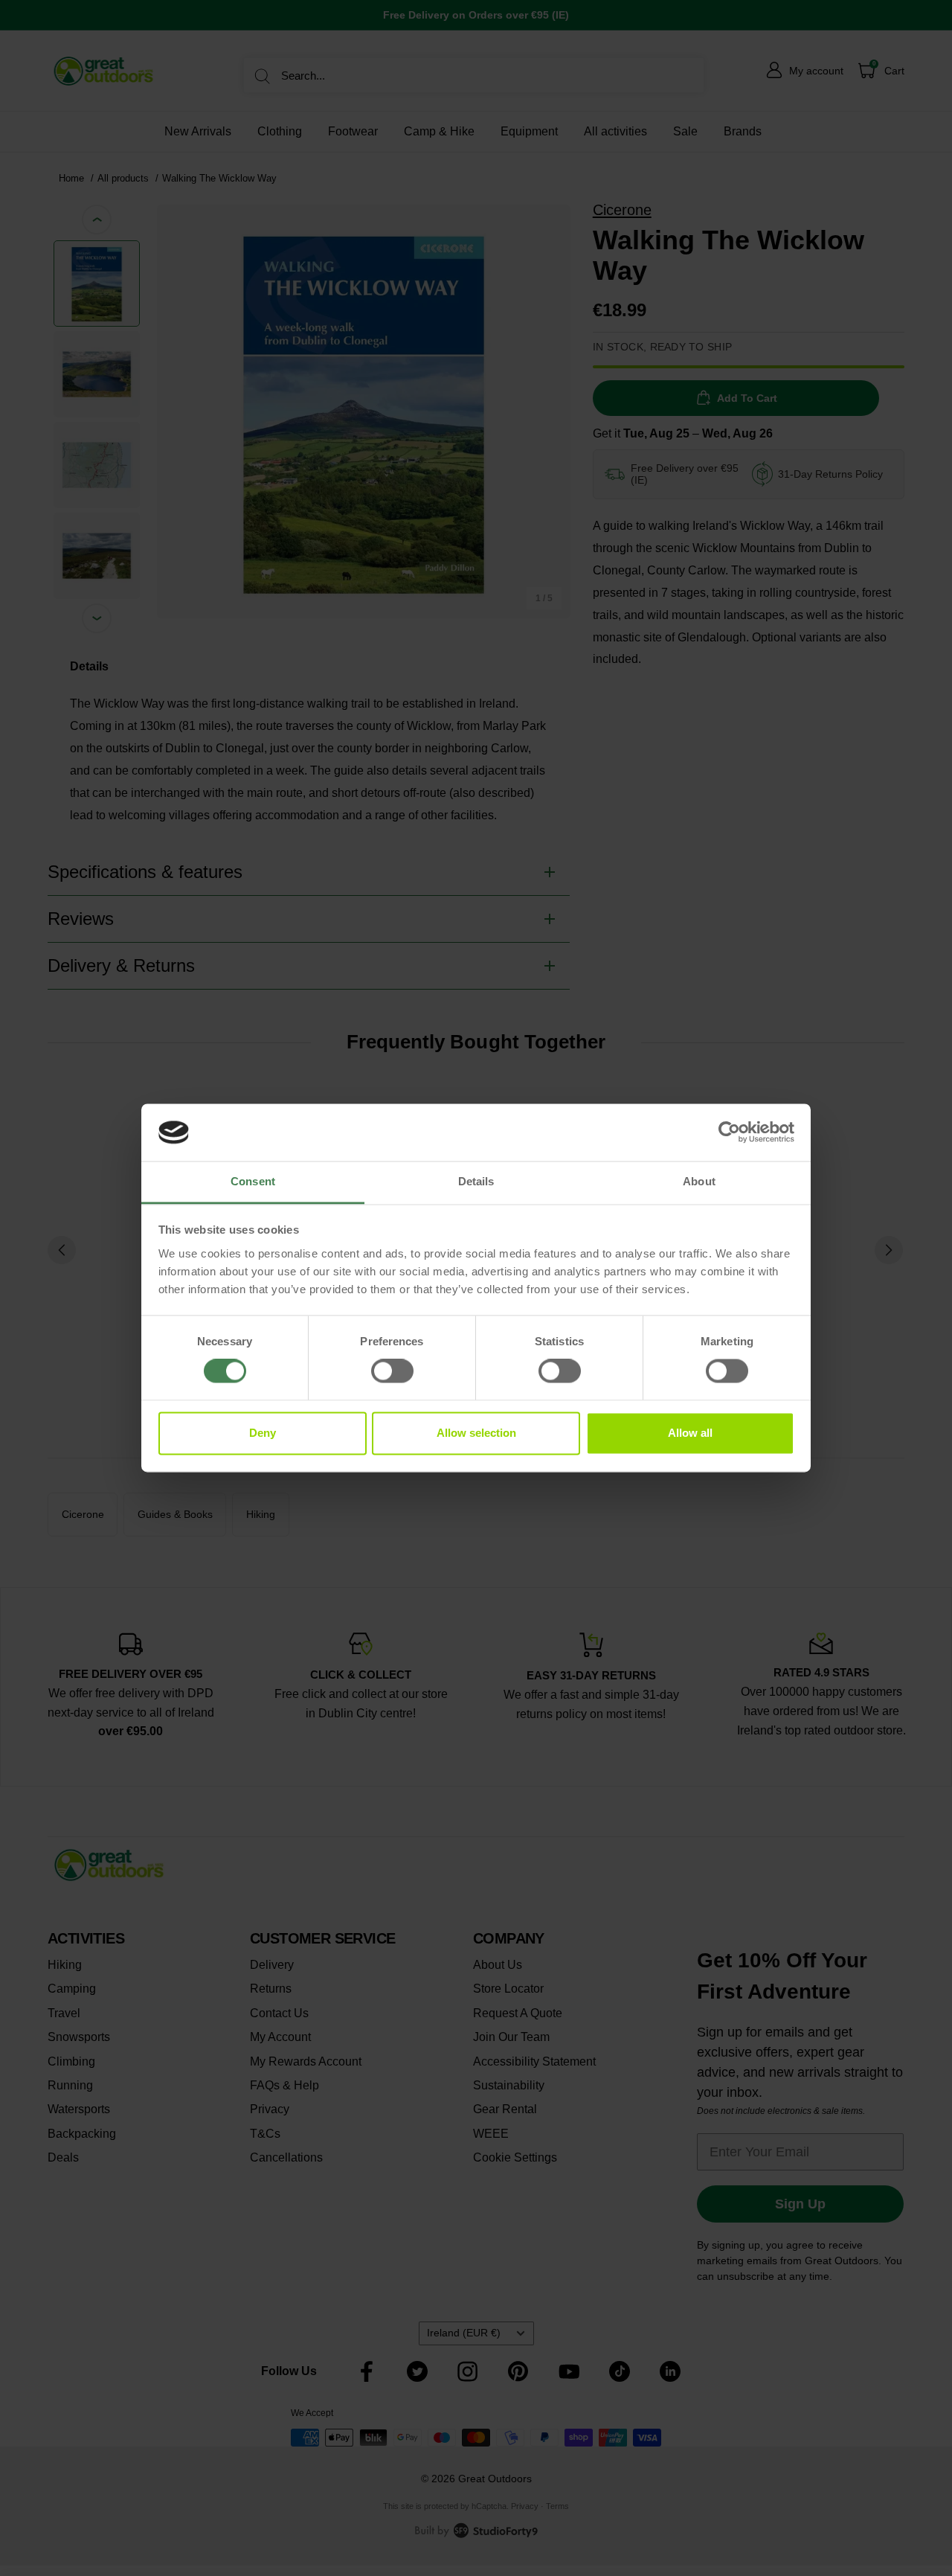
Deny (263, 1433)
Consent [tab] (253, 1181)
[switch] (392, 1371)
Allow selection (476, 1433)
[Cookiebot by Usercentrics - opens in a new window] (729, 1132)
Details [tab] (476, 1181)
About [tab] (699, 1181)
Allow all (690, 1433)
